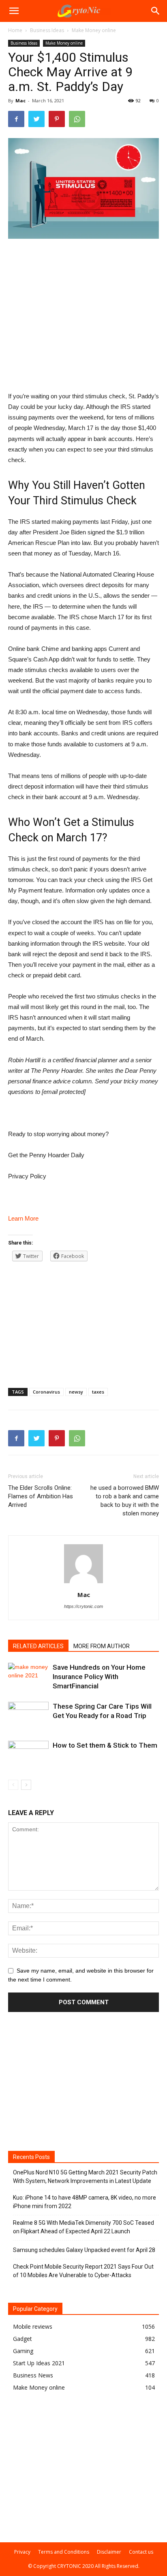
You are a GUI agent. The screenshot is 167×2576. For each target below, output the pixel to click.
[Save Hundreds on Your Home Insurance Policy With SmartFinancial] (28, 1677)
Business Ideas (47, 30)
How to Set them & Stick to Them (105, 1745)
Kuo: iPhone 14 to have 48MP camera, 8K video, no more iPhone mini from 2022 (85, 2202)
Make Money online (94, 30)
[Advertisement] (83, 300)
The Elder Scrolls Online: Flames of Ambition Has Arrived (41, 1496)
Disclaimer (109, 2552)
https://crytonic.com (83, 1606)
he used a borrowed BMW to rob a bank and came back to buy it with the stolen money (125, 1501)
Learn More (23, 1218)
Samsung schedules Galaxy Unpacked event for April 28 (84, 2250)
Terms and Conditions (64, 2552)
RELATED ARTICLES (38, 1646)
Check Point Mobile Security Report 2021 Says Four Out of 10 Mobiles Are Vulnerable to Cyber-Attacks (83, 2271)
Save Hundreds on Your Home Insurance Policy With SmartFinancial (99, 1677)
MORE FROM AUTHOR (102, 1646)
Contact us (141, 2552)
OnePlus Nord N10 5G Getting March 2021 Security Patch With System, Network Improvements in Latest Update (85, 2177)
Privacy (22, 2552)
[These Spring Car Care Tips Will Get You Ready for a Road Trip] (28, 1716)
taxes (98, 1392)
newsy (76, 1392)
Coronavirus (46, 1392)
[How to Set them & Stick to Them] (28, 1755)
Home (15, 30)
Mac (20, 100)
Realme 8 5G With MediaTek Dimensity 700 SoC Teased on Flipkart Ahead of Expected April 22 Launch (83, 2227)
